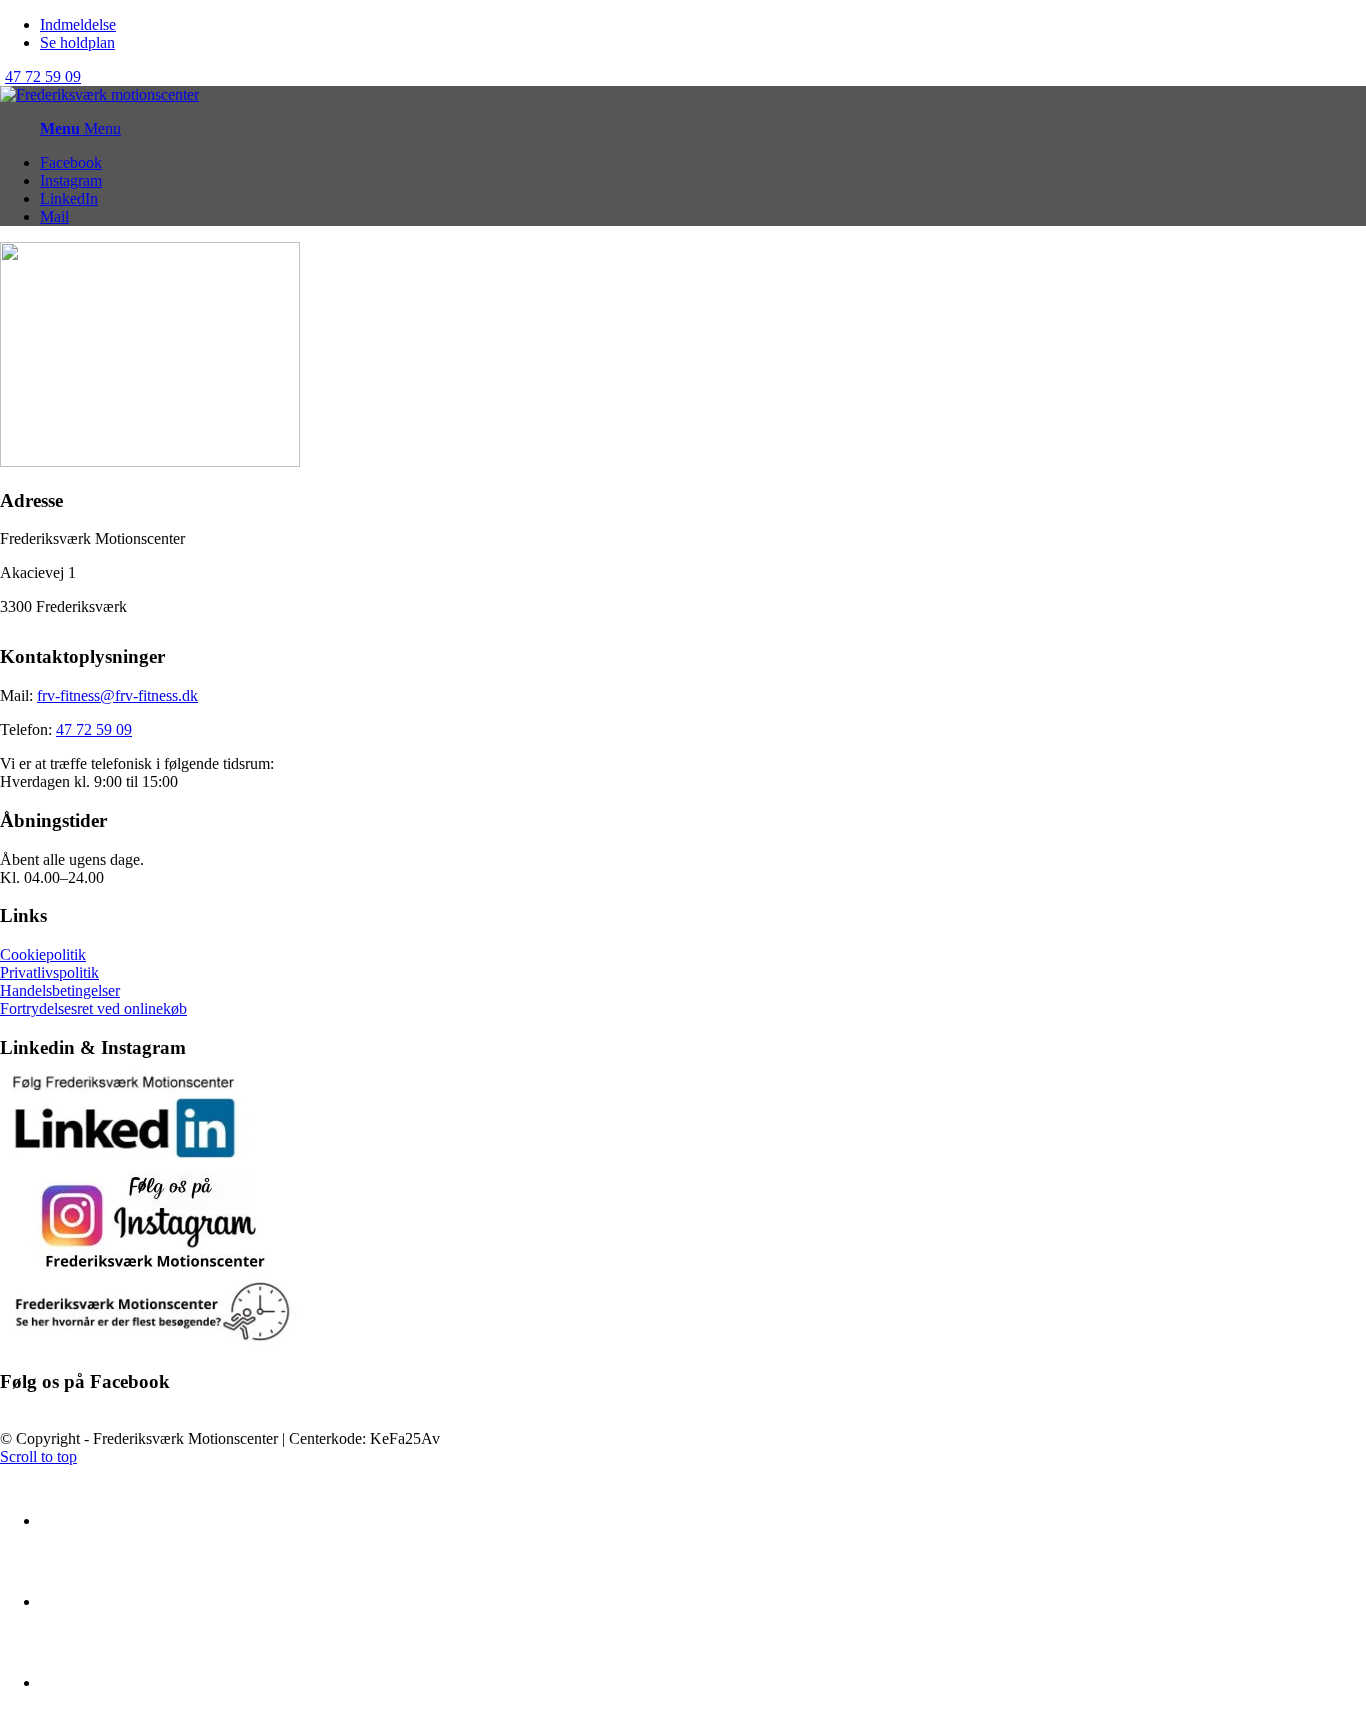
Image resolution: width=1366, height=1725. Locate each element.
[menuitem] (703, 25)
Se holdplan (77, 42)
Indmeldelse (78, 24)
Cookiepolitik (43, 954)
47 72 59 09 (43, 76)
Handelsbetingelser (60, 990)
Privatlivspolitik (49, 972)
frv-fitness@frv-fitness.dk (117, 695)
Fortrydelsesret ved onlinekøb (93, 1008)
